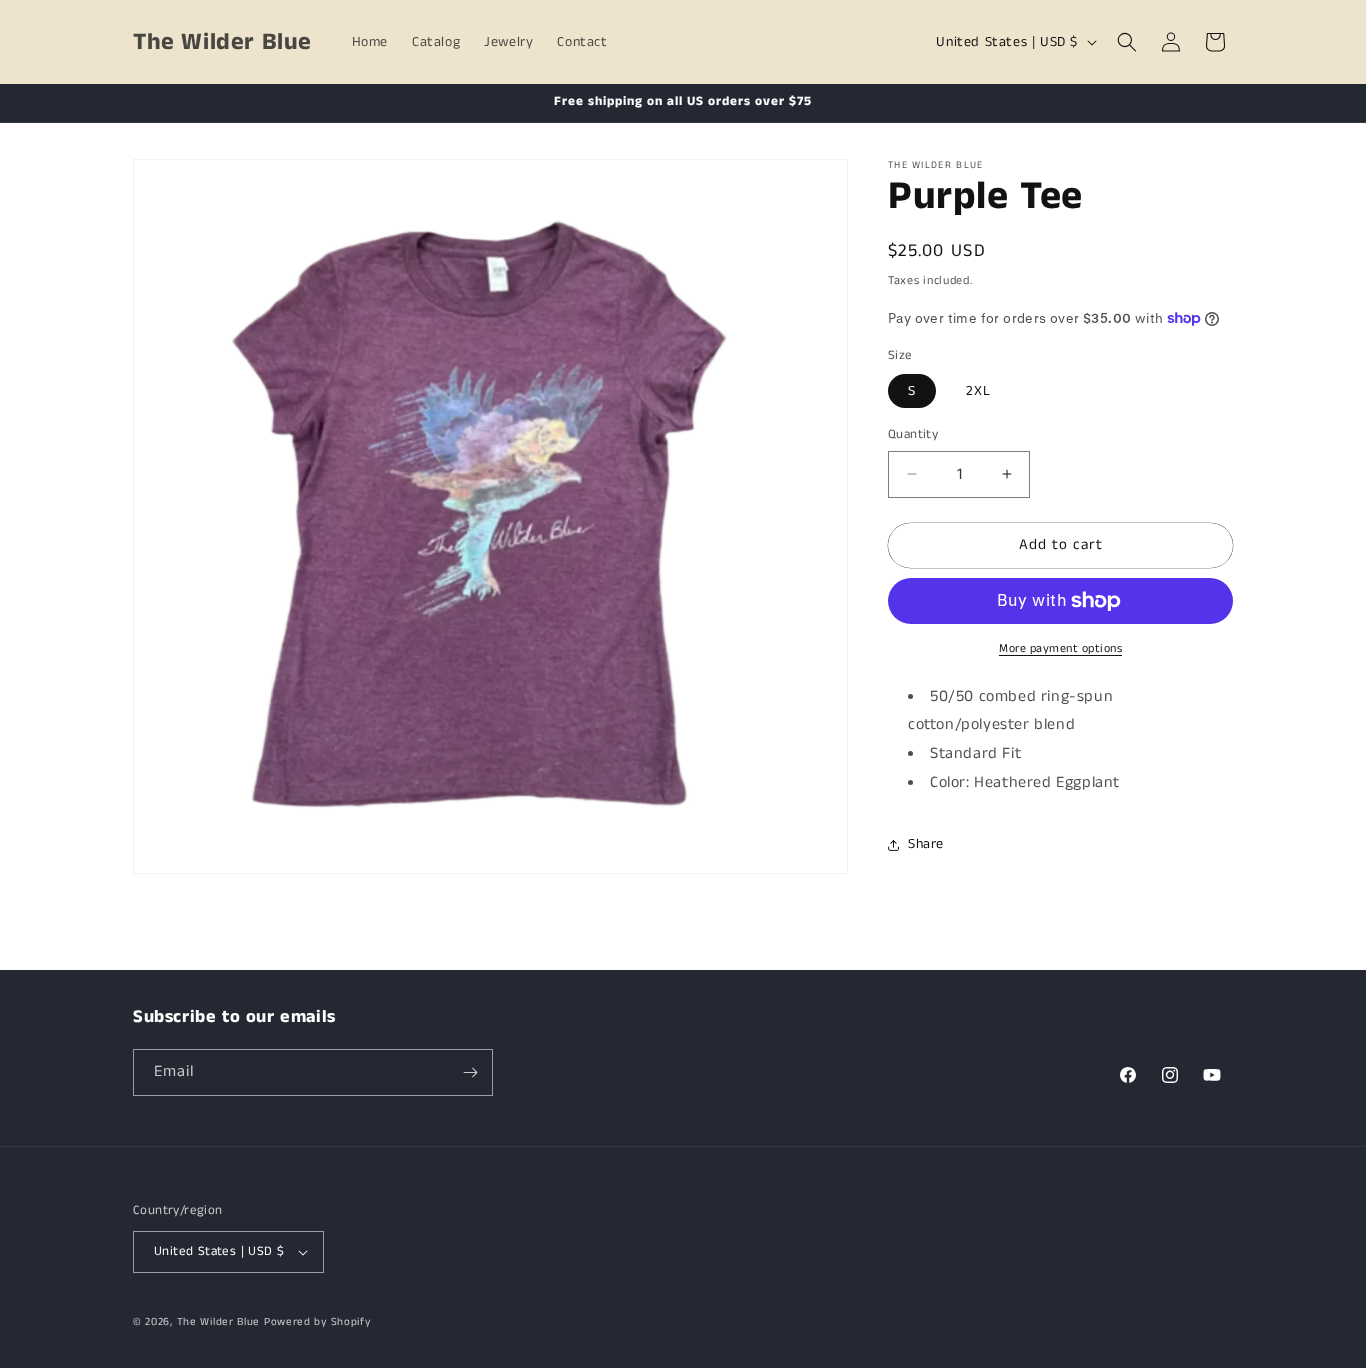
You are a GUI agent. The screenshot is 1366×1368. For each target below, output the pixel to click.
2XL (978, 391)
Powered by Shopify (317, 1322)
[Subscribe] (470, 1072)
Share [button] (926, 844)
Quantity (913, 434)
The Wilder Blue (219, 1322)
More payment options (1060, 648)
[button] (1127, 42)
